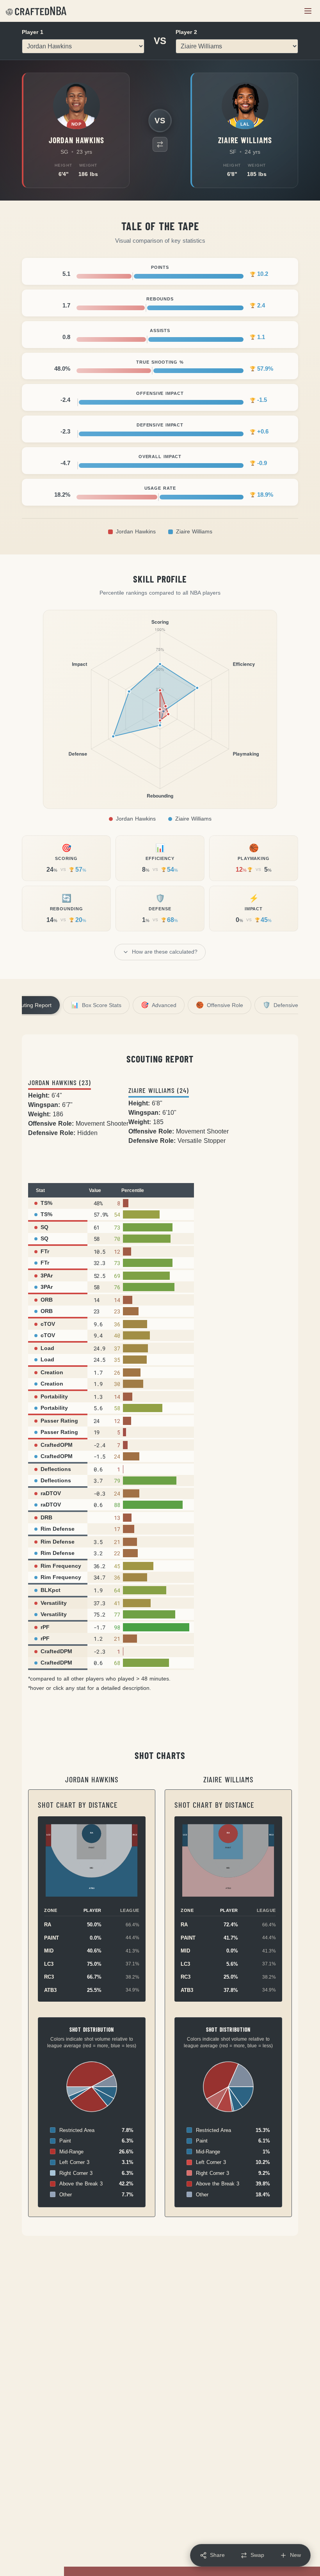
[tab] (96, 1005)
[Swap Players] (160, 144)
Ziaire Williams (194, 532)
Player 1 (33, 32)
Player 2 (186, 32)
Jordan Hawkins (136, 532)
